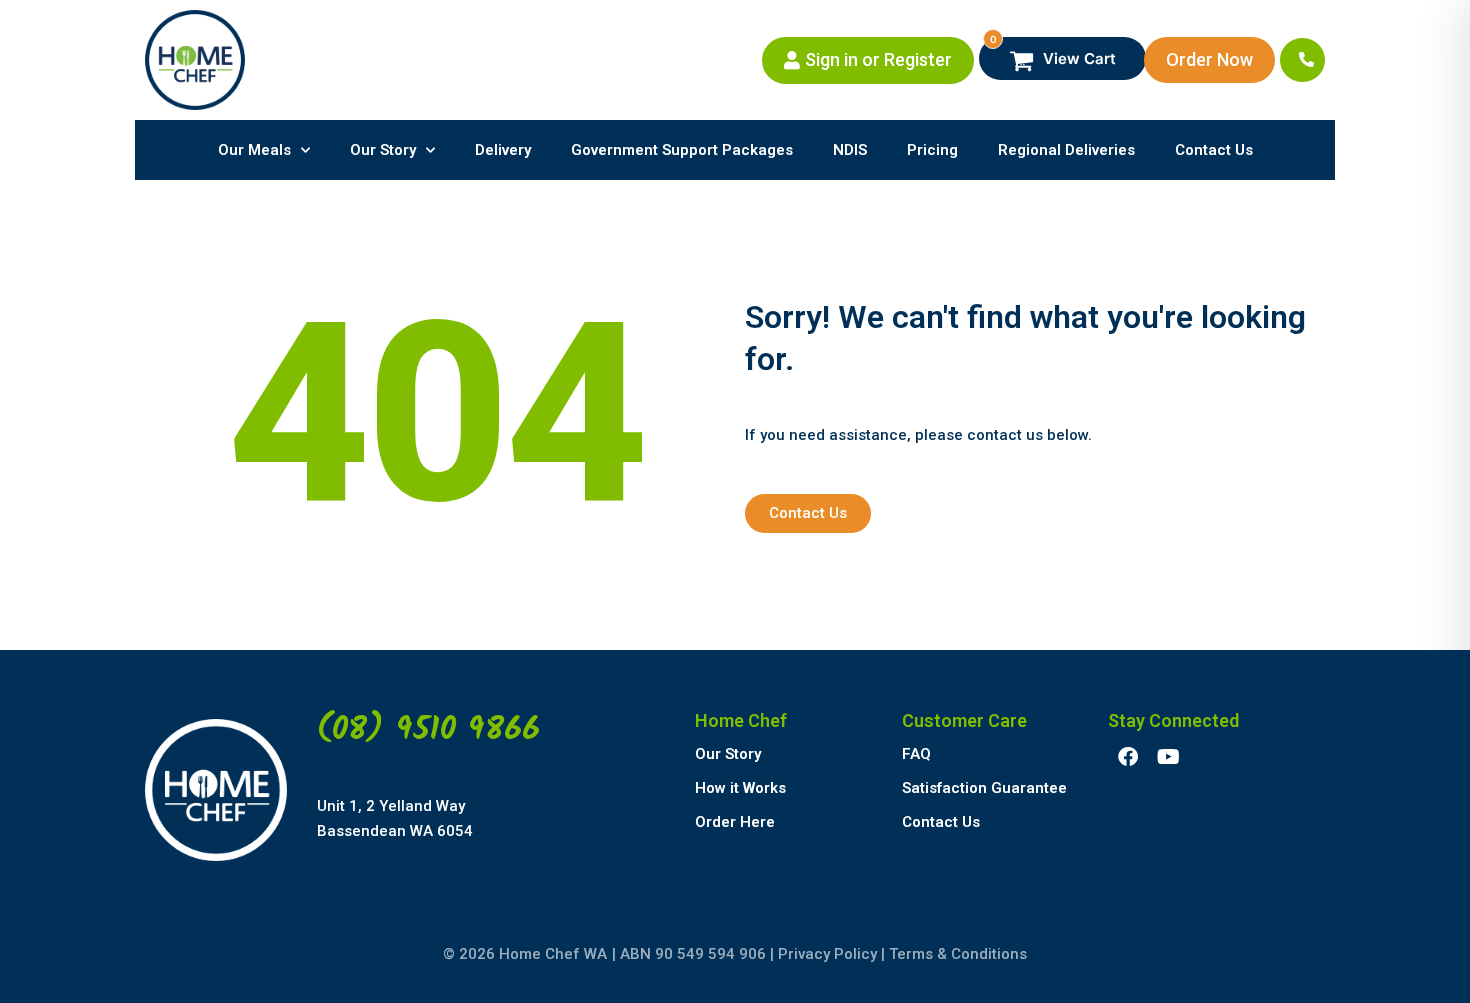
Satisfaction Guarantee (984, 788)
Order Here (735, 822)
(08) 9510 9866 (428, 730)
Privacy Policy (827, 954)
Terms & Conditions (958, 954)
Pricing (932, 150)
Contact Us (1214, 150)
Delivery (503, 150)
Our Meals (254, 150)
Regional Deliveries (1066, 150)
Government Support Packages (682, 150)
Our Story (383, 150)
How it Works (740, 788)
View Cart (1053, 52)
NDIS (850, 150)
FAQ (916, 754)
